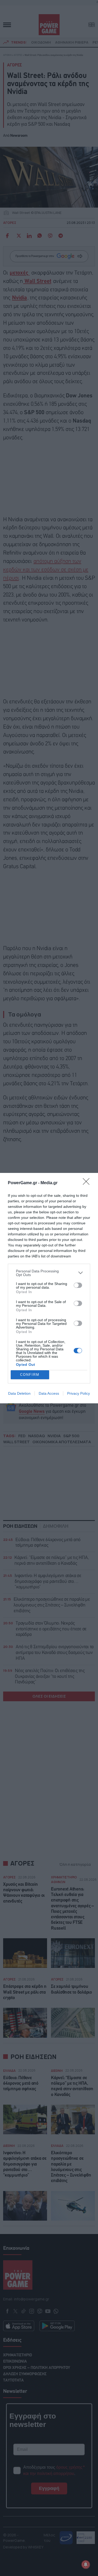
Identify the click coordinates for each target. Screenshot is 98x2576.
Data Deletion (19, 1393)
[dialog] (49, 1288)
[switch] (78, 1285)
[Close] (88, 1183)
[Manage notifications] (86, 2564)
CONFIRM (30, 1375)
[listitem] (49, 1273)
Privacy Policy (79, 1393)
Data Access (49, 1393)
